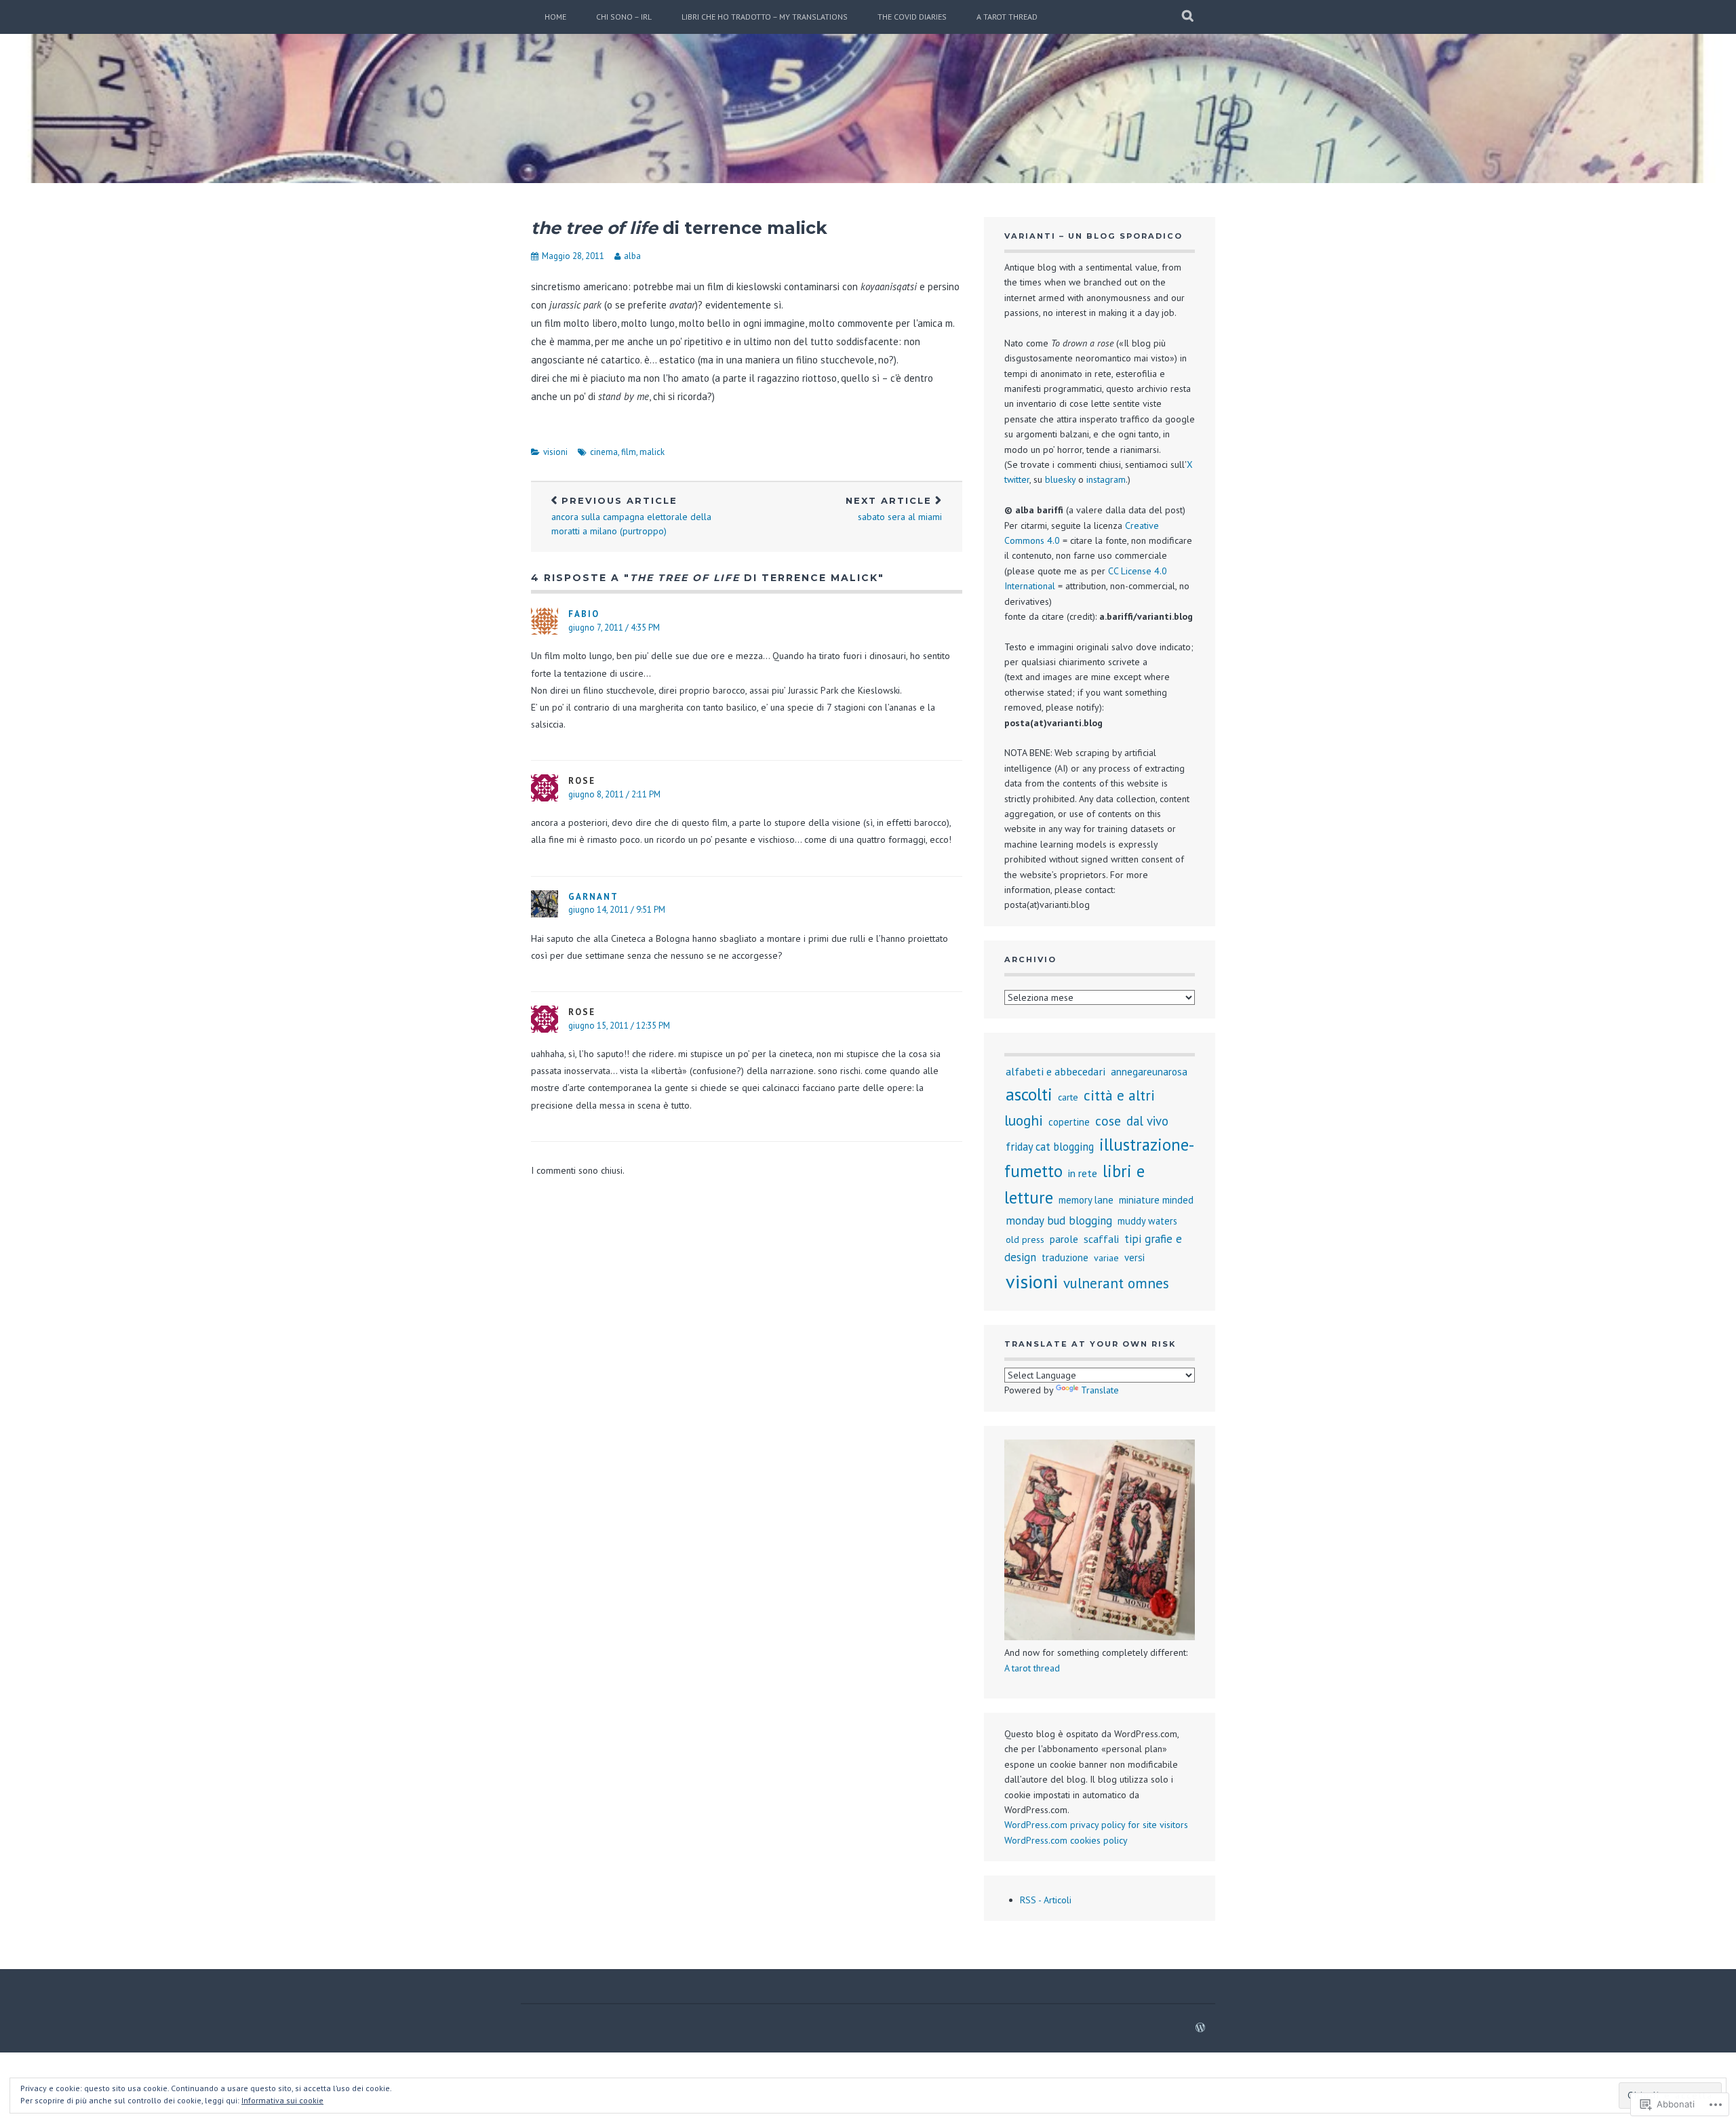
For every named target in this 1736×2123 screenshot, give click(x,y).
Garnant (593, 897)
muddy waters (1147, 1221)
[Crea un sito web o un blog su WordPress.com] (1200, 2028)
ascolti (1029, 1094)
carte (1068, 1097)
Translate (1100, 1390)
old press (1025, 1239)
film (629, 452)
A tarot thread (1007, 17)
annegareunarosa (1149, 1072)
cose (1108, 1120)
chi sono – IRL (624, 17)
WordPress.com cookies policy (1066, 1840)
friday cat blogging (1050, 1147)
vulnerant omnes (1116, 1283)
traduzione (1065, 1257)
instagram (1106, 479)
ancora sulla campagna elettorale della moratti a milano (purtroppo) (631, 516)
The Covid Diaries (912, 17)
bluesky (1060, 479)
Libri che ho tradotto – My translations (765, 17)
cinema (604, 452)
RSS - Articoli (1046, 1900)
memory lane (1086, 1200)
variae (1106, 1258)
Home (555, 17)
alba (632, 256)
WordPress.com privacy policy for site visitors (1096, 1825)
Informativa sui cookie (282, 2100)
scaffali (1101, 1239)
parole (1064, 1239)
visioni (555, 452)
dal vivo (1147, 1121)
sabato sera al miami (894, 509)
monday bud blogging (1059, 1221)
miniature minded (1156, 1200)
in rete (1083, 1173)
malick (652, 452)
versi (1135, 1257)
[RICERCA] (1188, 17)
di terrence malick (679, 228)
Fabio (584, 614)
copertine (1069, 1122)
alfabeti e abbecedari (1056, 1071)
